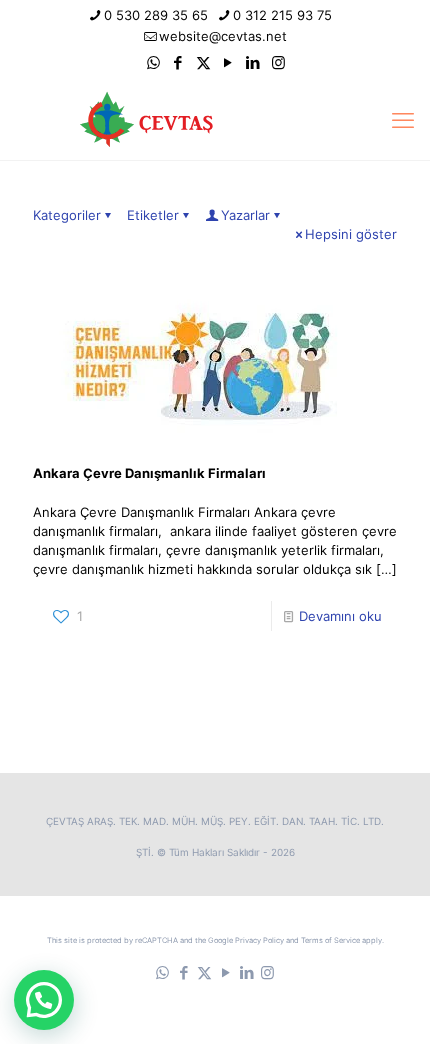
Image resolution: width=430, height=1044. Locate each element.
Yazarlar (245, 215)
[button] (44, 1000)
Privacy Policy (259, 940)
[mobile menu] (403, 120)
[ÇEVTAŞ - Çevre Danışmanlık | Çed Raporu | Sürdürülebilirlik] (215, 120)
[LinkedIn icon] (253, 62)
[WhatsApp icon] (153, 62)
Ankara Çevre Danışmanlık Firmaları (149, 473)
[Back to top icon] (389, 1003)
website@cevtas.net (223, 36)
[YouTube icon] (228, 62)
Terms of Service (330, 940)
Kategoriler (67, 215)
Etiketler (153, 215)
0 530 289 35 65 (156, 15)
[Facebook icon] (178, 62)
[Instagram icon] (278, 62)
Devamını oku (340, 616)
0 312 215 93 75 (282, 15)
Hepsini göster (351, 234)
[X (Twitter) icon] (203, 62)
